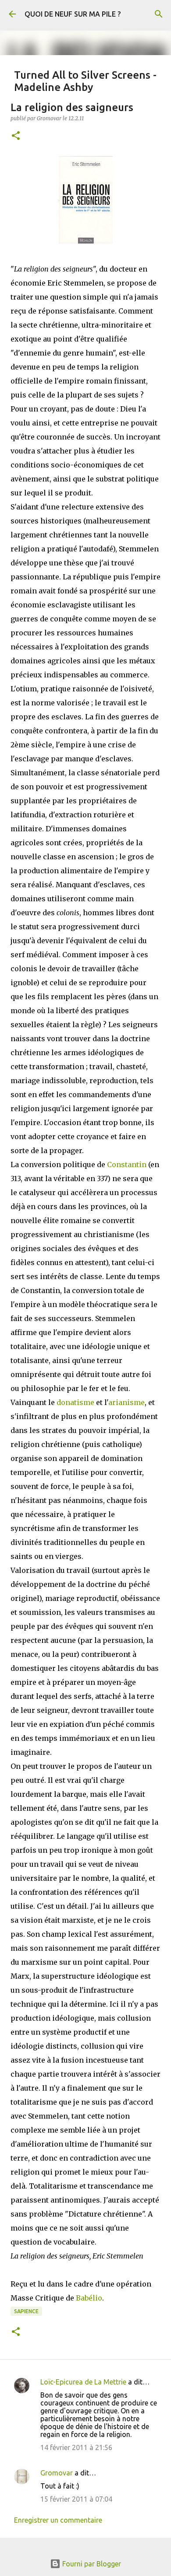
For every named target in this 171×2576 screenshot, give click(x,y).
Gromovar (57, 2473)
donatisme (75, 1402)
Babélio (89, 2298)
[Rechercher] (159, 14)
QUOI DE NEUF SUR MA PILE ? (73, 14)
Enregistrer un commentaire (58, 2520)
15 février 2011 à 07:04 (76, 2499)
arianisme (126, 1402)
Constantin (127, 1164)
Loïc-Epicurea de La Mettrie (83, 2382)
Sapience (26, 2311)
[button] (16, 136)
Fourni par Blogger (91, 2564)
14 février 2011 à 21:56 (76, 2447)
